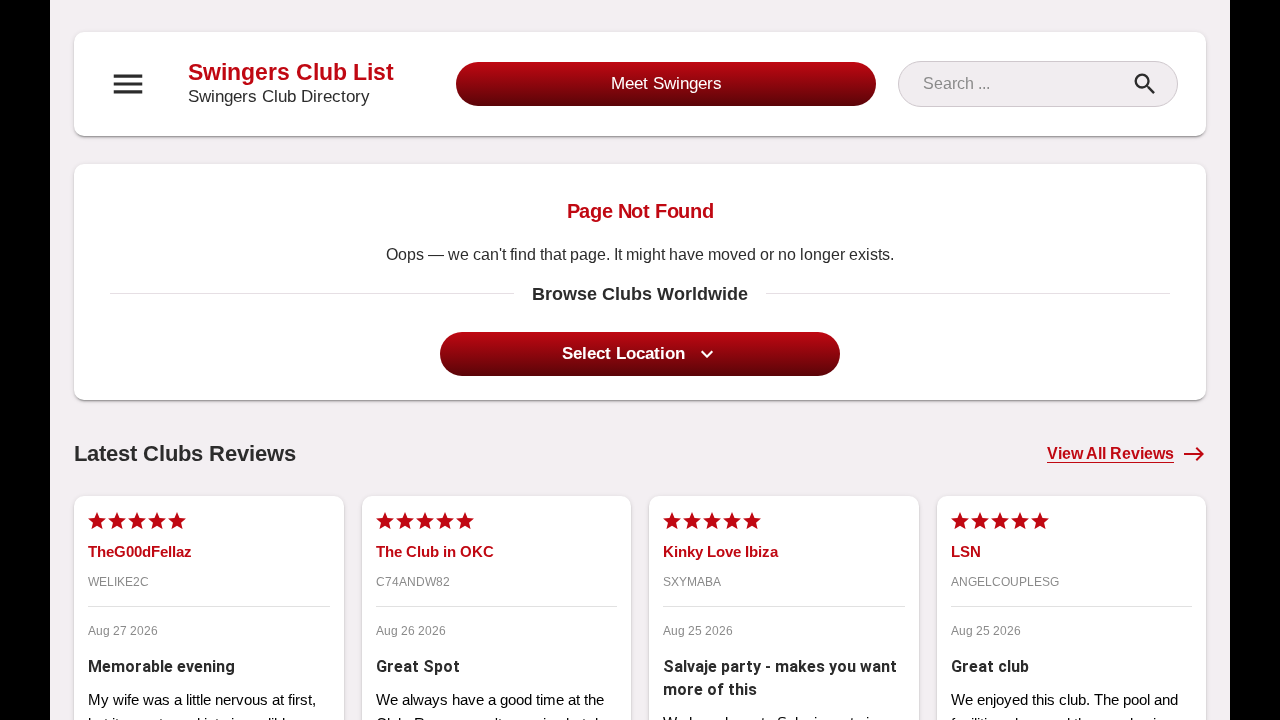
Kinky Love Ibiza (720, 551)
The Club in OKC (435, 551)
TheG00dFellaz (140, 551)
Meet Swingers (666, 83)
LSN (966, 551)
